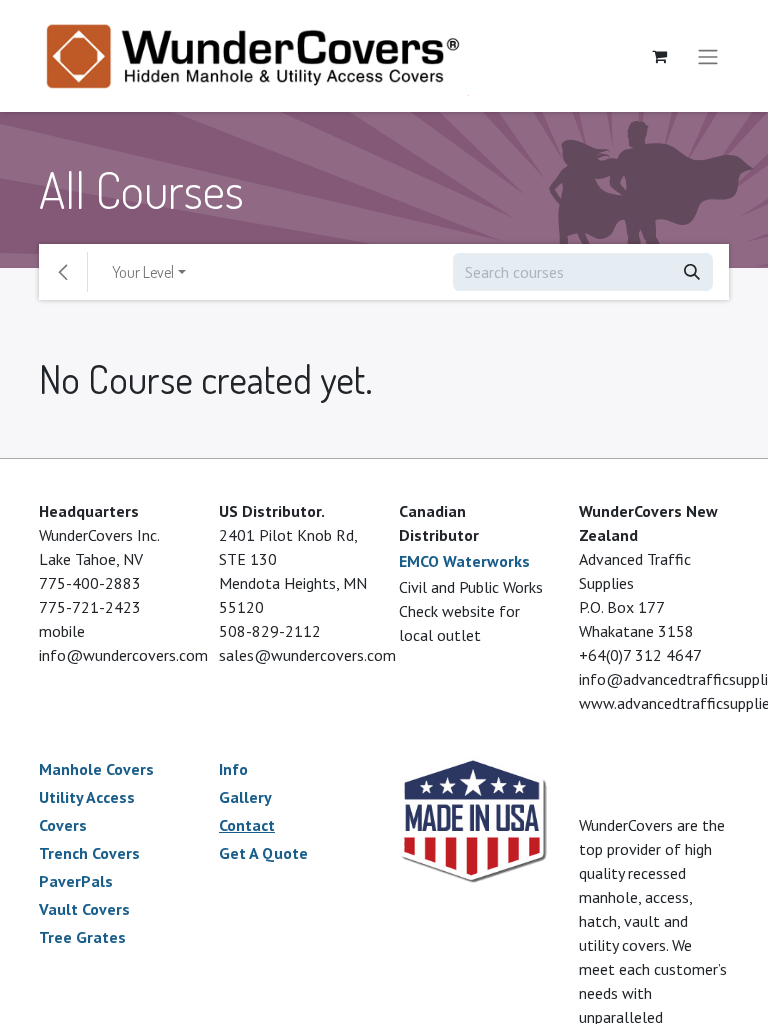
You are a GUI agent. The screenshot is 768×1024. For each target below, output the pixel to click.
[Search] (692, 272)
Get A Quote (263, 853)
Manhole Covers (96, 769)
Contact (247, 825)
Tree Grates (82, 937)
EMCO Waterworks (464, 561)
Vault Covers (84, 909)
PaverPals (76, 881)
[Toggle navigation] (708, 56)
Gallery (245, 797)
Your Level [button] (143, 272)
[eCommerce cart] (659, 56)
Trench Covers (89, 853)
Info (233, 769)
